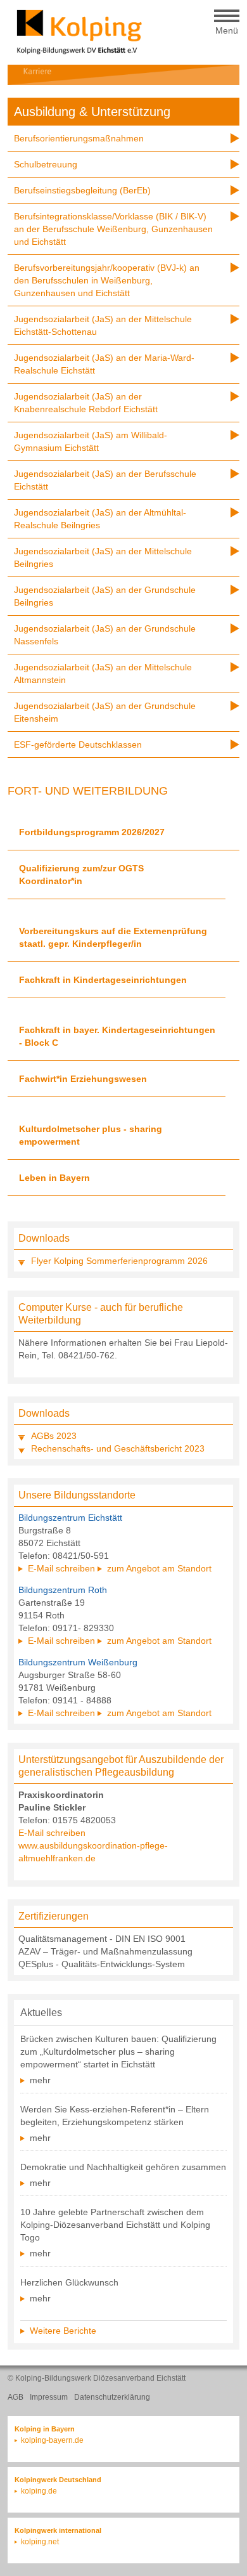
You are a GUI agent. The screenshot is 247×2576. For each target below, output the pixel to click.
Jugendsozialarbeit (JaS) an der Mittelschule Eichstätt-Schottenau (103, 325)
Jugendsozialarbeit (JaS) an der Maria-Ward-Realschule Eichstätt (104, 364)
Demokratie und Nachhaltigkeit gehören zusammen (123, 2167)
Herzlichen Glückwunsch (69, 2282)
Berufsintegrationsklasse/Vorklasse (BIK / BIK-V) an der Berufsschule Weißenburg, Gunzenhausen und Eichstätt (113, 229)
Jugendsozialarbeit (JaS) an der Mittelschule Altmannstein (103, 673)
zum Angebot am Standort (159, 1568)
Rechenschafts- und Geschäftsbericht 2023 (118, 1448)
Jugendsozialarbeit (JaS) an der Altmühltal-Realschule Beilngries (100, 519)
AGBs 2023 (54, 1436)
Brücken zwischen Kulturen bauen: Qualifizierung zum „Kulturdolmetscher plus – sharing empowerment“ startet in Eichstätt (118, 2052)
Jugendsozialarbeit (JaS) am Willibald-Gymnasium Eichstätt (91, 441)
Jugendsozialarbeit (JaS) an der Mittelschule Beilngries (103, 557)
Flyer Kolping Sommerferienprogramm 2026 (119, 1261)
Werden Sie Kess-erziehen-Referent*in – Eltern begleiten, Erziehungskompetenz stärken (115, 2116)
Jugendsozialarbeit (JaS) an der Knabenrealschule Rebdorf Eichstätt (86, 403)
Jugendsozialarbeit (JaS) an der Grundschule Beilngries (105, 596)
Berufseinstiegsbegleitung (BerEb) (82, 190)
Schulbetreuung (46, 164)
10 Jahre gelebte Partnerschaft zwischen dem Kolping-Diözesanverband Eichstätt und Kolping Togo (115, 2225)
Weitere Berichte (63, 2331)
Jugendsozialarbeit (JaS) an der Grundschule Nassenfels (105, 635)
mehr (40, 2080)
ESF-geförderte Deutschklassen (78, 745)
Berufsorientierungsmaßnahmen (79, 138)
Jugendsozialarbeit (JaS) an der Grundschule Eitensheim (105, 712)
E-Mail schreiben (61, 1568)
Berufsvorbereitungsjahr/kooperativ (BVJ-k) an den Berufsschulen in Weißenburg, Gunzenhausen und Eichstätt (107, 280)
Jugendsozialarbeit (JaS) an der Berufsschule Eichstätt (105, 480)
